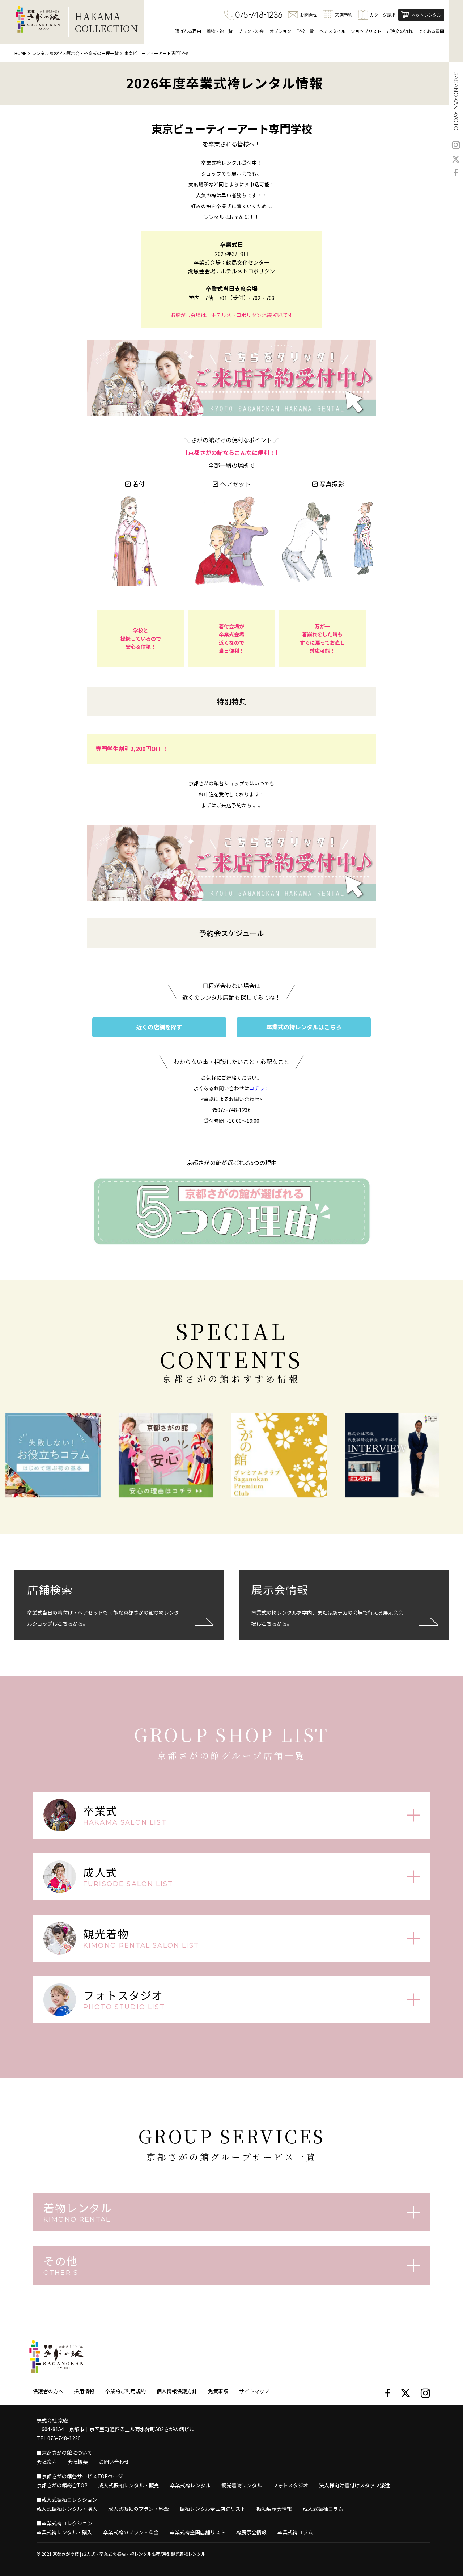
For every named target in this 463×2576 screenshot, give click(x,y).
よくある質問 (431, 31)
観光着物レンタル (242, 2485)
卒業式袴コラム (295, 2532)
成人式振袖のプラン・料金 (139, 2509)
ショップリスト (366, 31)
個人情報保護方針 (177, 2391)
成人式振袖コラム (323, 2509)
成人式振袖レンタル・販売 (129, 2485)
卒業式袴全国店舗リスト (197, 2532)
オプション (280, 31)
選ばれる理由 (188, 31)
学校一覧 (305, 31)
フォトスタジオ (290, 2485)
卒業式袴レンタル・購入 (64, 2532)
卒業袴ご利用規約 (126, 2391)
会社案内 (47, 2462)
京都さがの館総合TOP (62, 2485)
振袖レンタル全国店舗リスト (213, 2509)
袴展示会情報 (251, 2532)
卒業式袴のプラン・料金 (131, 2532)
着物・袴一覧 (220, 31)
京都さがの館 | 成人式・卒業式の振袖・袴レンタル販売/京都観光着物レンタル (129, 2554)
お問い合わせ (114, 2462)
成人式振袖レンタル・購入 (67, 2509)
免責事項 (218, 2391)
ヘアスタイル (332, 31)
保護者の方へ (48, 2391)
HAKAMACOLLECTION (107, 22)
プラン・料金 (251, 31)
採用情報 (84, 2391)
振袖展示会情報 (274, 2509)
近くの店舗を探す (159, 1027)
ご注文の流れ (400, 31)
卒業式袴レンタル (190, 2485)
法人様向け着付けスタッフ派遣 (354, 2485)
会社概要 (78, 2462)
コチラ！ (259, 1088)
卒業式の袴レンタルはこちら (304, 1027)
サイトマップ (254, 2391)
